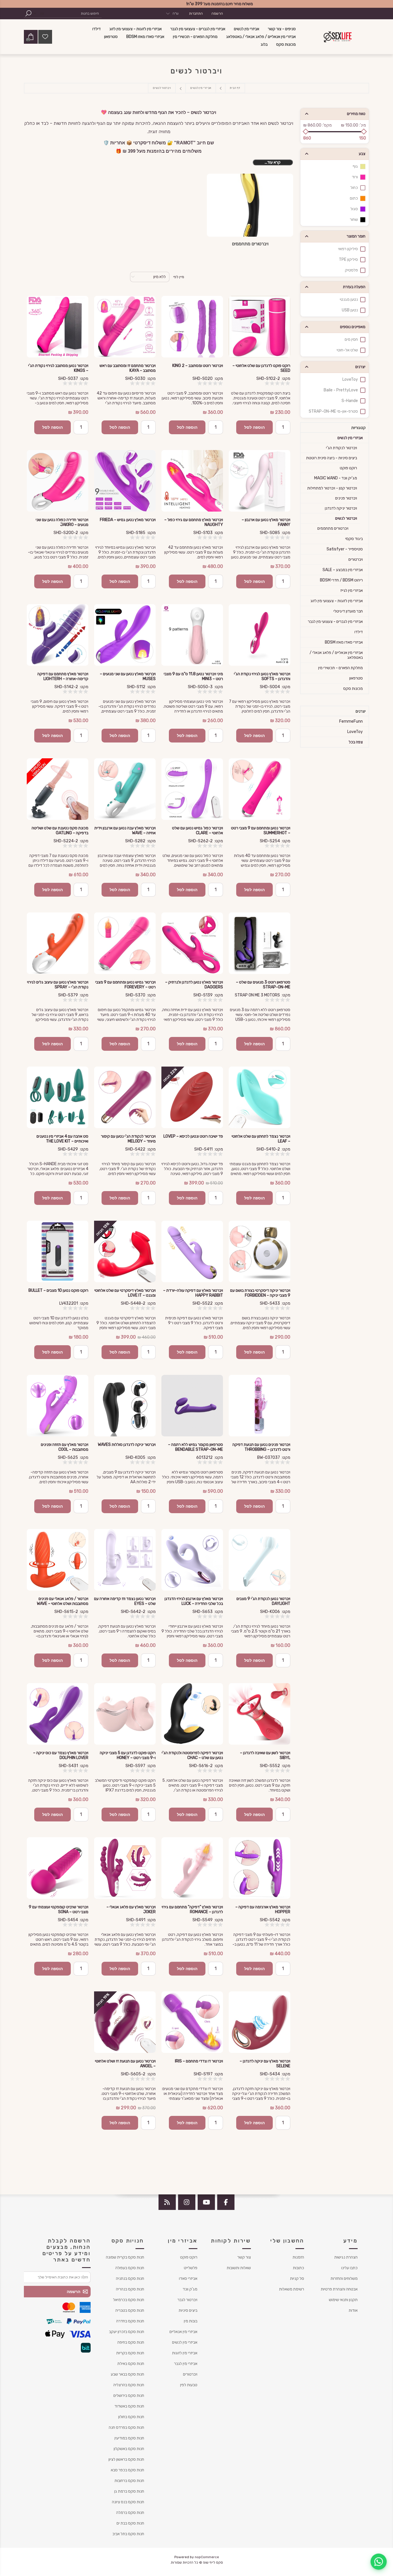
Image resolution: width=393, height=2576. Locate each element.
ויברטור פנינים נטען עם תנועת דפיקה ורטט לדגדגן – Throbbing (261, 1447)
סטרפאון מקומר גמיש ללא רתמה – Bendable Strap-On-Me (195, 1447)
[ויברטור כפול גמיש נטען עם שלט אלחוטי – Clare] (192, 789)
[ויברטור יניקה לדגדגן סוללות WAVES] (125, 1406)
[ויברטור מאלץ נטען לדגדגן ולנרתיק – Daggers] (192, 943)
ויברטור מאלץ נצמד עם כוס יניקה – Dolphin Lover (61, 1755)
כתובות (298, 2268)
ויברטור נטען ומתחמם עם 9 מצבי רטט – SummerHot (261, 830)
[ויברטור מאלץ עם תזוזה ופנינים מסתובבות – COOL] (58, 1406)
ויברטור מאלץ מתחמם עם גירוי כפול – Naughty (194, 522)
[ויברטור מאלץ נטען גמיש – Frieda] (125, 481)
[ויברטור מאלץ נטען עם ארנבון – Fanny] (260, 481)
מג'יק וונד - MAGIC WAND (336, 478)
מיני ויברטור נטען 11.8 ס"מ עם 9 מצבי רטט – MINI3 (193, 676)
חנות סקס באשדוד (129, 2406)
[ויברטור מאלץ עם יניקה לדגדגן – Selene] (260, 2022)
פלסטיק (351, 270)
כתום (354, 198)
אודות (353, 2310)
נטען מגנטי (349, 299)
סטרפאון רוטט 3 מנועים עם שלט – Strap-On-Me (263, 985)
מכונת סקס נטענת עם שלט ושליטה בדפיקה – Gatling (60, 830)
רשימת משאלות (292, 2289)
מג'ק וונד (190, 2289)
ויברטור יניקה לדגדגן (341, 508)
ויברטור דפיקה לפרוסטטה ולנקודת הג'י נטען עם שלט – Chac (192, 1755)
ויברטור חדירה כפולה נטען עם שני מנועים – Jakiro (62, 522)
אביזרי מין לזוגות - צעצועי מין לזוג (337, 601)
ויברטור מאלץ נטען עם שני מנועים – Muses (128, 676)
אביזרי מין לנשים (350, 438)
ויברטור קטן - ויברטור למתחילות (332, 488)
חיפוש (28, 13)
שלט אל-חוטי (347, 350)
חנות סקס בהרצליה (129, 2385)
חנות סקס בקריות (130, 2353)
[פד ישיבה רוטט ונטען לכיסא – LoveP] (192, 1097)
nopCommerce (207, 2557)
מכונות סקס (353, 689)
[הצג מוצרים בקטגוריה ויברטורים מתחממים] (250, 205)
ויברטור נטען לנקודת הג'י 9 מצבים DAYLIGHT (263, 1601)
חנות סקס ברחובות (129, 2481)
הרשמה (217, 14)
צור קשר (244, 2257)
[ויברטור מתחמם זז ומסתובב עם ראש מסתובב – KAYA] (125, 327)
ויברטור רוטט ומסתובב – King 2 (198, 366)
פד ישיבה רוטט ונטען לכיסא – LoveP (193, 1136)
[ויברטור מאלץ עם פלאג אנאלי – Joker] (125, 1868)
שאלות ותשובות (239, 2268)
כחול (354, 188)
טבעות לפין (189, 2385)
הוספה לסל (254, 427)
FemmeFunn (351, 721)
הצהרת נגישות (346, 2257)
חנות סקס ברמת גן (129, 2491)
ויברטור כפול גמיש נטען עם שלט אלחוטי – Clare (198, 830)
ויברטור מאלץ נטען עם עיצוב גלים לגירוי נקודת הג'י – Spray (58, 985)
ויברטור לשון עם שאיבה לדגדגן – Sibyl (265, 1755)
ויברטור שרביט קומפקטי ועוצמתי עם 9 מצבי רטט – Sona (59, 1909)
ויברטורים (356, 559)
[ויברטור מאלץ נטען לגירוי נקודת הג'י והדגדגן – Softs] (260, 635)
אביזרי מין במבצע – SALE (343, 570)
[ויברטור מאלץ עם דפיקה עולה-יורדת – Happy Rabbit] (192, 1251)
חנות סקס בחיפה (131, 2342)
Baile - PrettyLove (341, 390)
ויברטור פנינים (346, 498)
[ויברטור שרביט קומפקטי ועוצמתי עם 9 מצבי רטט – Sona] (58, 1868)
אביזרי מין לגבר (186, 2364)
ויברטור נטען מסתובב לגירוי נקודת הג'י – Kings (58, 368)
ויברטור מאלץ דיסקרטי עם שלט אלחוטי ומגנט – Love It (125, 1293)
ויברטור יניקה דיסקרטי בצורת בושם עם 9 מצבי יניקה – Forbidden (260, 1293)
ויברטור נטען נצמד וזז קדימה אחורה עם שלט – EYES (125, 1601)
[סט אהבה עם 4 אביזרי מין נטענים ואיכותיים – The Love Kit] (58, 1097)
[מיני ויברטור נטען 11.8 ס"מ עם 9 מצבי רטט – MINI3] (192, 635)
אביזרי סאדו (188, 2279)
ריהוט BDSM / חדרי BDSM (341, 580)
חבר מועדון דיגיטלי (348, 611)
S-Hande (350, 401)
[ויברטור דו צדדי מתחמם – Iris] (192, 2022)
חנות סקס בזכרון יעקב (127, 2332)
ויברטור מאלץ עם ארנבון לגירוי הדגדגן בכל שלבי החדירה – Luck (194, 1601)
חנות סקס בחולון (131, 2417)
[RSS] (167, 2202)
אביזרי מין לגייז (352, 591)
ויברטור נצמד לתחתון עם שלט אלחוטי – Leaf (261, 1139)
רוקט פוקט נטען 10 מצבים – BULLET (58, 1290)
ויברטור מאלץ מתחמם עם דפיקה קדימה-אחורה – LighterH (63, 676)
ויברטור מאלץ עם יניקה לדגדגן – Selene (265, 2064)
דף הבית (235, 88)
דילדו (359, 632)
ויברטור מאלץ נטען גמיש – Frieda (128, 520)
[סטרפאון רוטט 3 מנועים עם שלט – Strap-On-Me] (260, 943)
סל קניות (297, 2279)
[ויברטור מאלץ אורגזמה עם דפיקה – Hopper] (260, 1868)
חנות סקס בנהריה (130, 2289)
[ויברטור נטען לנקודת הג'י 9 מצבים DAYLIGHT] (260, 1560)
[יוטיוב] (206, 2202)
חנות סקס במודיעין (129, 2438)
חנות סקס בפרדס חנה (126, 2427)
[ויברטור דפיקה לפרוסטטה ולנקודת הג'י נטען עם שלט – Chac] (192, 1714)
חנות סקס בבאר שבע (127, 2374)
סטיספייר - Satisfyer (345, 549)
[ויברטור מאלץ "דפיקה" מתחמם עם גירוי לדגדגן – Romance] (192, 1868)
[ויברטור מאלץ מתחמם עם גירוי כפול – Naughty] (192, 481)
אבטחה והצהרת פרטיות (339, 2289)
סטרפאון (356, 678)
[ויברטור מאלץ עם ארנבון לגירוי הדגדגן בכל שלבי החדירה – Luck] (192, 1560)
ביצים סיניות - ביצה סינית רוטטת (332, 458)
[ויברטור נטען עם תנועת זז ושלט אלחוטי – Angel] (125, 2022)
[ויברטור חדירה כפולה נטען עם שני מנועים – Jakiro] (58, 481)
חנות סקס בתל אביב (128, 2534)
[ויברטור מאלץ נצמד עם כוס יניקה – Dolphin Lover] (58, 1714)
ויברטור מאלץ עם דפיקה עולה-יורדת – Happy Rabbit (193, 1293)
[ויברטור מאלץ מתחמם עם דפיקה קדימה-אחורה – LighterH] (58, 635)
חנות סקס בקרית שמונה (125, 2257)
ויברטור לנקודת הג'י (342, 448)
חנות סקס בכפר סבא (127, 2470)
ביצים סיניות (188, 2310)
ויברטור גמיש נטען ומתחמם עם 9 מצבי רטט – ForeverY (125, 985)
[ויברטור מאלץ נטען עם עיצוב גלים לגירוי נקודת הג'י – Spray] (58, 943)
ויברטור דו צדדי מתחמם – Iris (199, 2061)
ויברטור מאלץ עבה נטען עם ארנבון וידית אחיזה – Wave (125, 830)
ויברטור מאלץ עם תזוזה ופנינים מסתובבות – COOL (65, 1447)
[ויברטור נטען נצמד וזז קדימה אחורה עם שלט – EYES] (125, 1560)
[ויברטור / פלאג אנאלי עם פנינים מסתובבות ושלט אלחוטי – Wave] (58, 1560)
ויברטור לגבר (187, 2300)
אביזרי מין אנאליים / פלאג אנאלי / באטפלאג (336, 655)
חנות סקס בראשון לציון (126, 2459)
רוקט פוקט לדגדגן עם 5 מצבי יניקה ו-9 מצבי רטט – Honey (128, 1755)
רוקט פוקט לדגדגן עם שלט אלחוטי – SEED (261, 368)
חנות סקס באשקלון (129, 2449)
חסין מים (351, 339)
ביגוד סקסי (354, 539)
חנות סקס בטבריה (130, 2310)
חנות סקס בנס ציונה (128, 2502)
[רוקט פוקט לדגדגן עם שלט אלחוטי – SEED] (260, 327)
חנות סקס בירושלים (129, 2396)
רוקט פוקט (348, 468)
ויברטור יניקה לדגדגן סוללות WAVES (127, 1445)
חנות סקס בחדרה (130, 2321)
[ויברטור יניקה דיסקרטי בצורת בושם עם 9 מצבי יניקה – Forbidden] (260, 1251)
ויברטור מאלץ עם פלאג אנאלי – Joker (131, 1909)
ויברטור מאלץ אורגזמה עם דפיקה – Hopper (263, 1909)
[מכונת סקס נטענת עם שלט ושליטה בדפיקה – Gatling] (58, 789)
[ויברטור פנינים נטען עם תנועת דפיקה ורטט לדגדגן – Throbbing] (260, 1406)
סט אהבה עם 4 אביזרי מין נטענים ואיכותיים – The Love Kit (62, 1139)
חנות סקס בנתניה (130, 2279)
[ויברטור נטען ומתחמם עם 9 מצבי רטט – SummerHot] (260, 789)
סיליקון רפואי (348, 249)
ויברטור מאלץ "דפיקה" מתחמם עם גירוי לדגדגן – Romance (192, 1909)
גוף (355, 166)
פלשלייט (191, 2268)
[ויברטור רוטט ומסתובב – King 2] (192, 327)
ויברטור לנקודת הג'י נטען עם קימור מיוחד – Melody (128, 1139)
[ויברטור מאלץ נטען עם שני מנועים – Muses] (125, 635)
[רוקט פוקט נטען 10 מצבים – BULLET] (58, 1251)
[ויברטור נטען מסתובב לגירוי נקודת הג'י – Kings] (58, 327)
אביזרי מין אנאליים (183, 2332)
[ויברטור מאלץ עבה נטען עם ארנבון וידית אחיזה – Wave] (125, 789)
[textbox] (74, 13)
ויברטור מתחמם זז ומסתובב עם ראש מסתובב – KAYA (128, 368)
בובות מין (191, 2321)
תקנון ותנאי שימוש (343, 2300)
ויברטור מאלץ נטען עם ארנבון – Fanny (266, 522)
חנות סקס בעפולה (130, 2268)
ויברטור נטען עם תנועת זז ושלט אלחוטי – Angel (125, 2064)
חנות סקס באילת (131, 2364)
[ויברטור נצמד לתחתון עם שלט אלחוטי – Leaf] (260, 1097)
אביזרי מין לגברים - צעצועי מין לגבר (335, 622)
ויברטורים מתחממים (250, 244)
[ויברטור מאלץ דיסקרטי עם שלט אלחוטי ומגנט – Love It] (125, 1251)
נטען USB (350, 310)
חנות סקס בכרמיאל (129, 2300)
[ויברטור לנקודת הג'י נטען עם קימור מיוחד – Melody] (125, 1097)
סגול (354, 209)
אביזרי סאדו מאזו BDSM (344, 642)
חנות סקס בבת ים (130, 2523)
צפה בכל (356, 742)
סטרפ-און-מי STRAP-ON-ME (333, 411)
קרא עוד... (273, 162)
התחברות (196, 14)
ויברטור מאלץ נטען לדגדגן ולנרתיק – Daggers (194, 985)
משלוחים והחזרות (344, 2279)
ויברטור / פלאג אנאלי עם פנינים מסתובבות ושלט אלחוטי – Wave (63, 1601)
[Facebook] (226, 2202)
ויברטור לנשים (346, 518)
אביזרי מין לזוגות (185, 2353)
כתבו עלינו (349, 2268)
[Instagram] (187, 2202)
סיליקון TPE (348, 260)
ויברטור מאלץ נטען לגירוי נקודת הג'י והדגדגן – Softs (262, 676)
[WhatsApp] (379, 2562)
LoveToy (350, 379)
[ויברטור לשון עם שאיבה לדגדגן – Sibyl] (260, 1714)
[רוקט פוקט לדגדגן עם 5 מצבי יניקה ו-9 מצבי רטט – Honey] (125, 1714)
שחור (354, 220)
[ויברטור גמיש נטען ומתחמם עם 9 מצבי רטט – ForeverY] (125, 943)
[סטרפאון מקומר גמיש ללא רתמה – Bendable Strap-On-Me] (192, 1406)
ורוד (355, 177)
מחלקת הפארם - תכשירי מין (340, 668)
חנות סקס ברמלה (130, 2513)
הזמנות (298, 2257)
